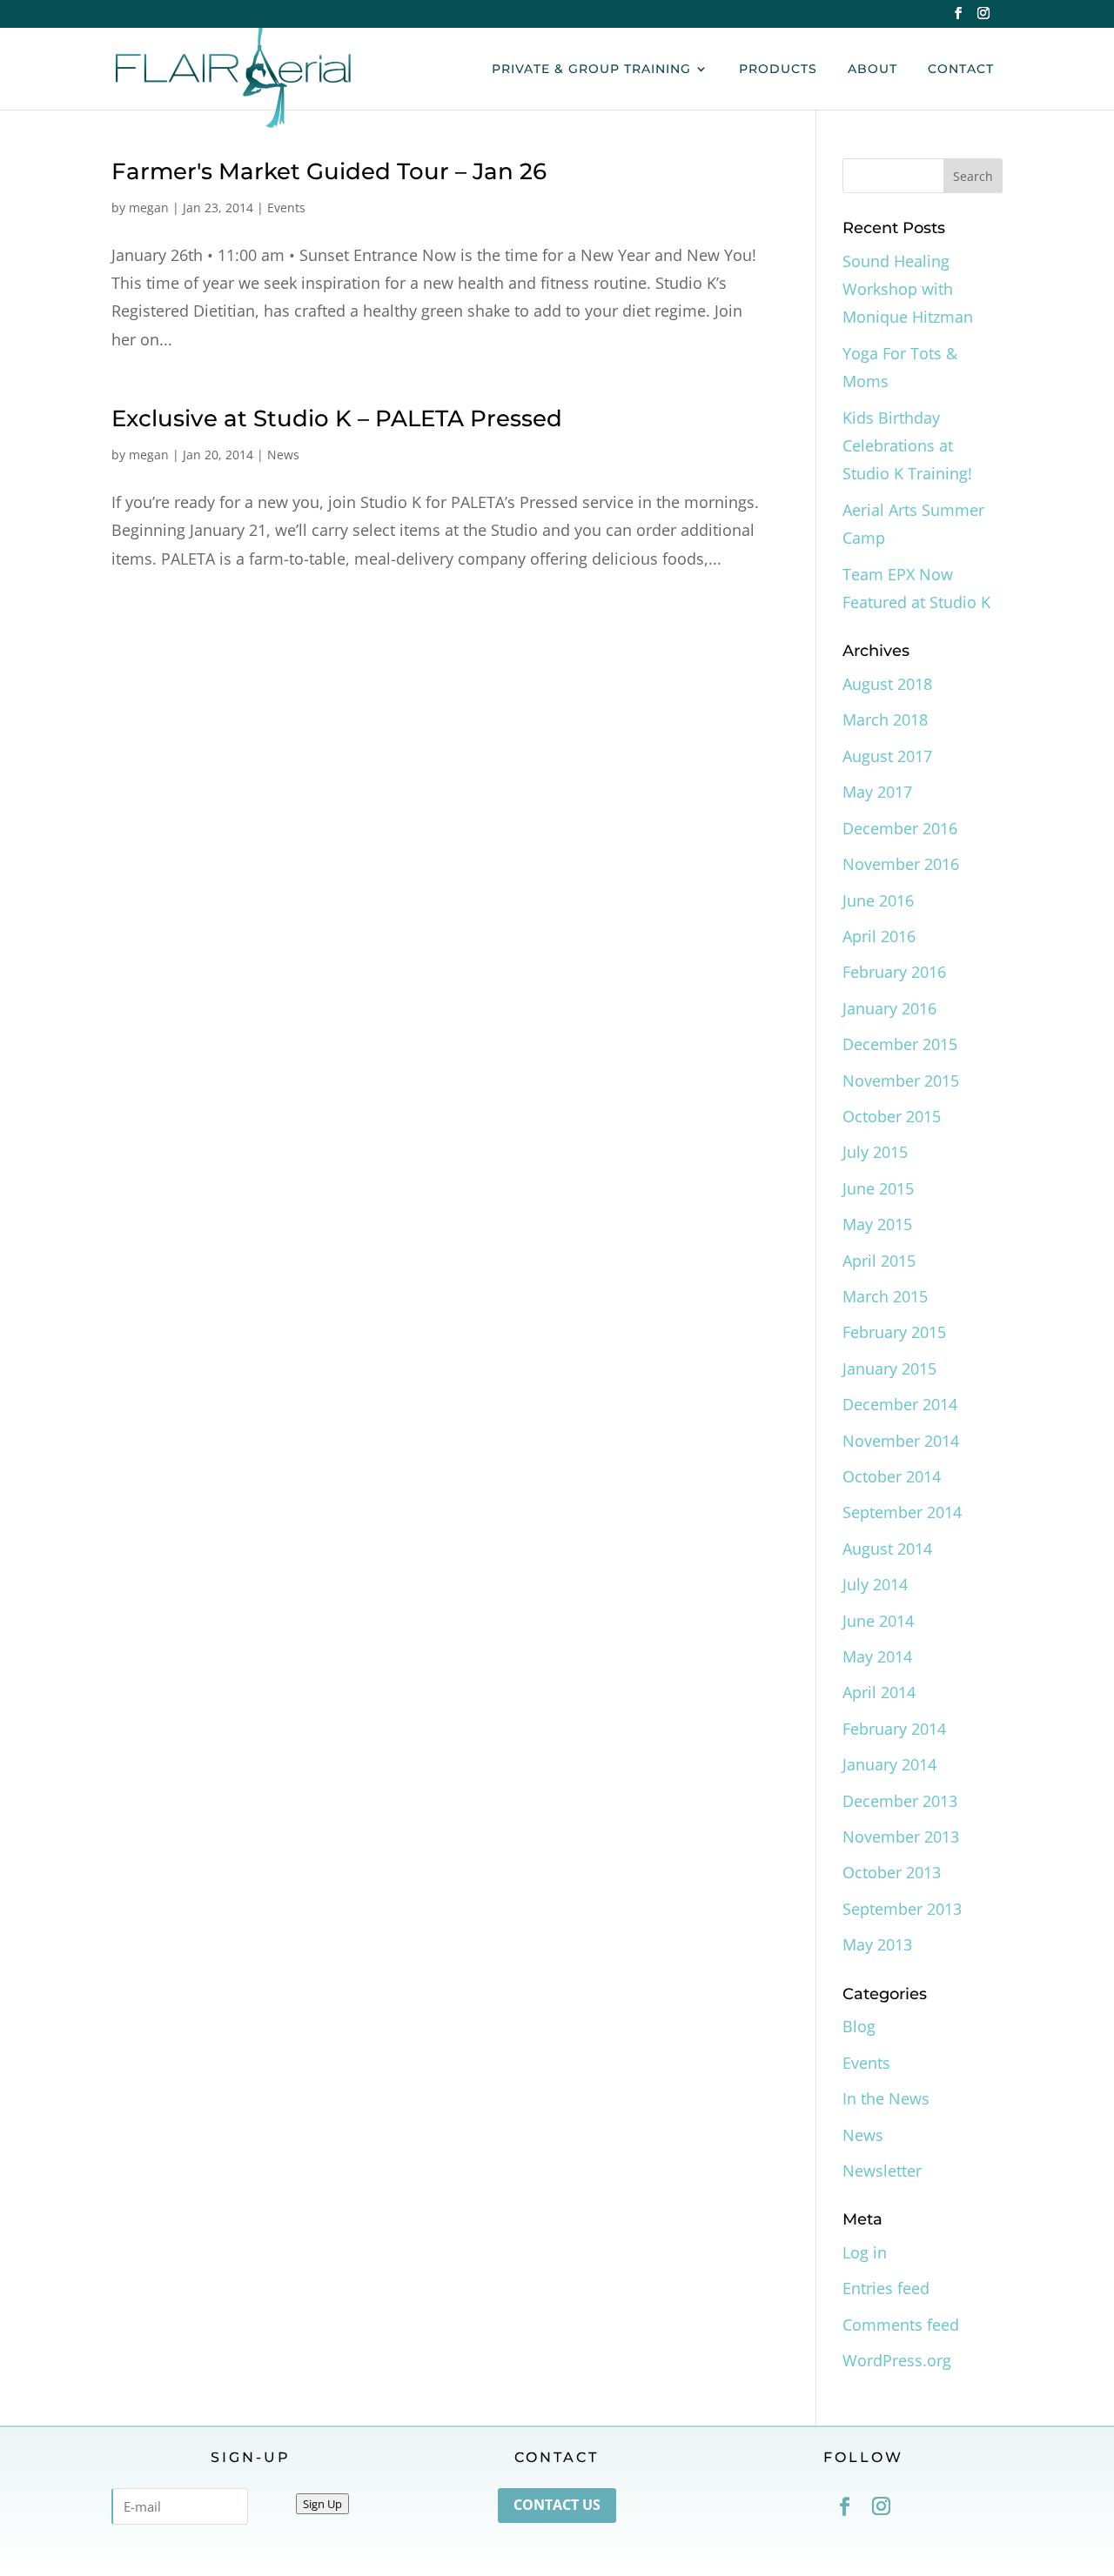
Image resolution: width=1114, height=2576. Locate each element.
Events (286, 207)
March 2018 (885, 719)
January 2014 (889, 1764)
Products (778, 70)
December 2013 (900, 1801)
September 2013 (902, 1909)
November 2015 (901, 1081)
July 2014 (875, 1584)
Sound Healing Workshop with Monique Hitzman (908, 289)
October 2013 (892, 1872)
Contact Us (557, 2505)
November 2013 (901, 1837)
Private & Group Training (591, 70)
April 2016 (879, 936)
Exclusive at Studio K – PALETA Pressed (337, 418)
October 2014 (892, 1476)
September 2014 (902, 1512)
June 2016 (878, 900)
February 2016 (894, 972)
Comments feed (901, 2325)
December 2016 (900, 828)
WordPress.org (897, 2360)
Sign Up (322, 2504)
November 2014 (901, 1441)
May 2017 (877, 792)
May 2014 (877, 1656)
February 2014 (894, 1729)
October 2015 (892, 1116)
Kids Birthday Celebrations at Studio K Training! (907, 446)
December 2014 (900, 1404)
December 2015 (900, 1044)
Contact (961, 70)
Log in (865, 2252)
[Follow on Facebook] (845, 2506)
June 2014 (878, 1621)
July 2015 (875, 1152)
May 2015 (877, 1224)
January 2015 (889, 1368)
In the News (886, 2098)
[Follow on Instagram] (882, 2506)
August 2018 (887, 684)
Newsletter (882, 2171)
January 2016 (889, 1008)
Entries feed (886, 2288)
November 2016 (901, 864)
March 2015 (885, 1296)
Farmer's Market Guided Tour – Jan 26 (329, 171)
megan (149, 207)
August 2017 (887, 756)
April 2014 (879, 1692)
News (283, 455)
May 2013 (877, 1944)
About (872, 70)
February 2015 (894, 1332)
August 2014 (887, 1549)
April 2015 (879, 1261)
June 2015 (878, 1188)
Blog (859, 2026)
